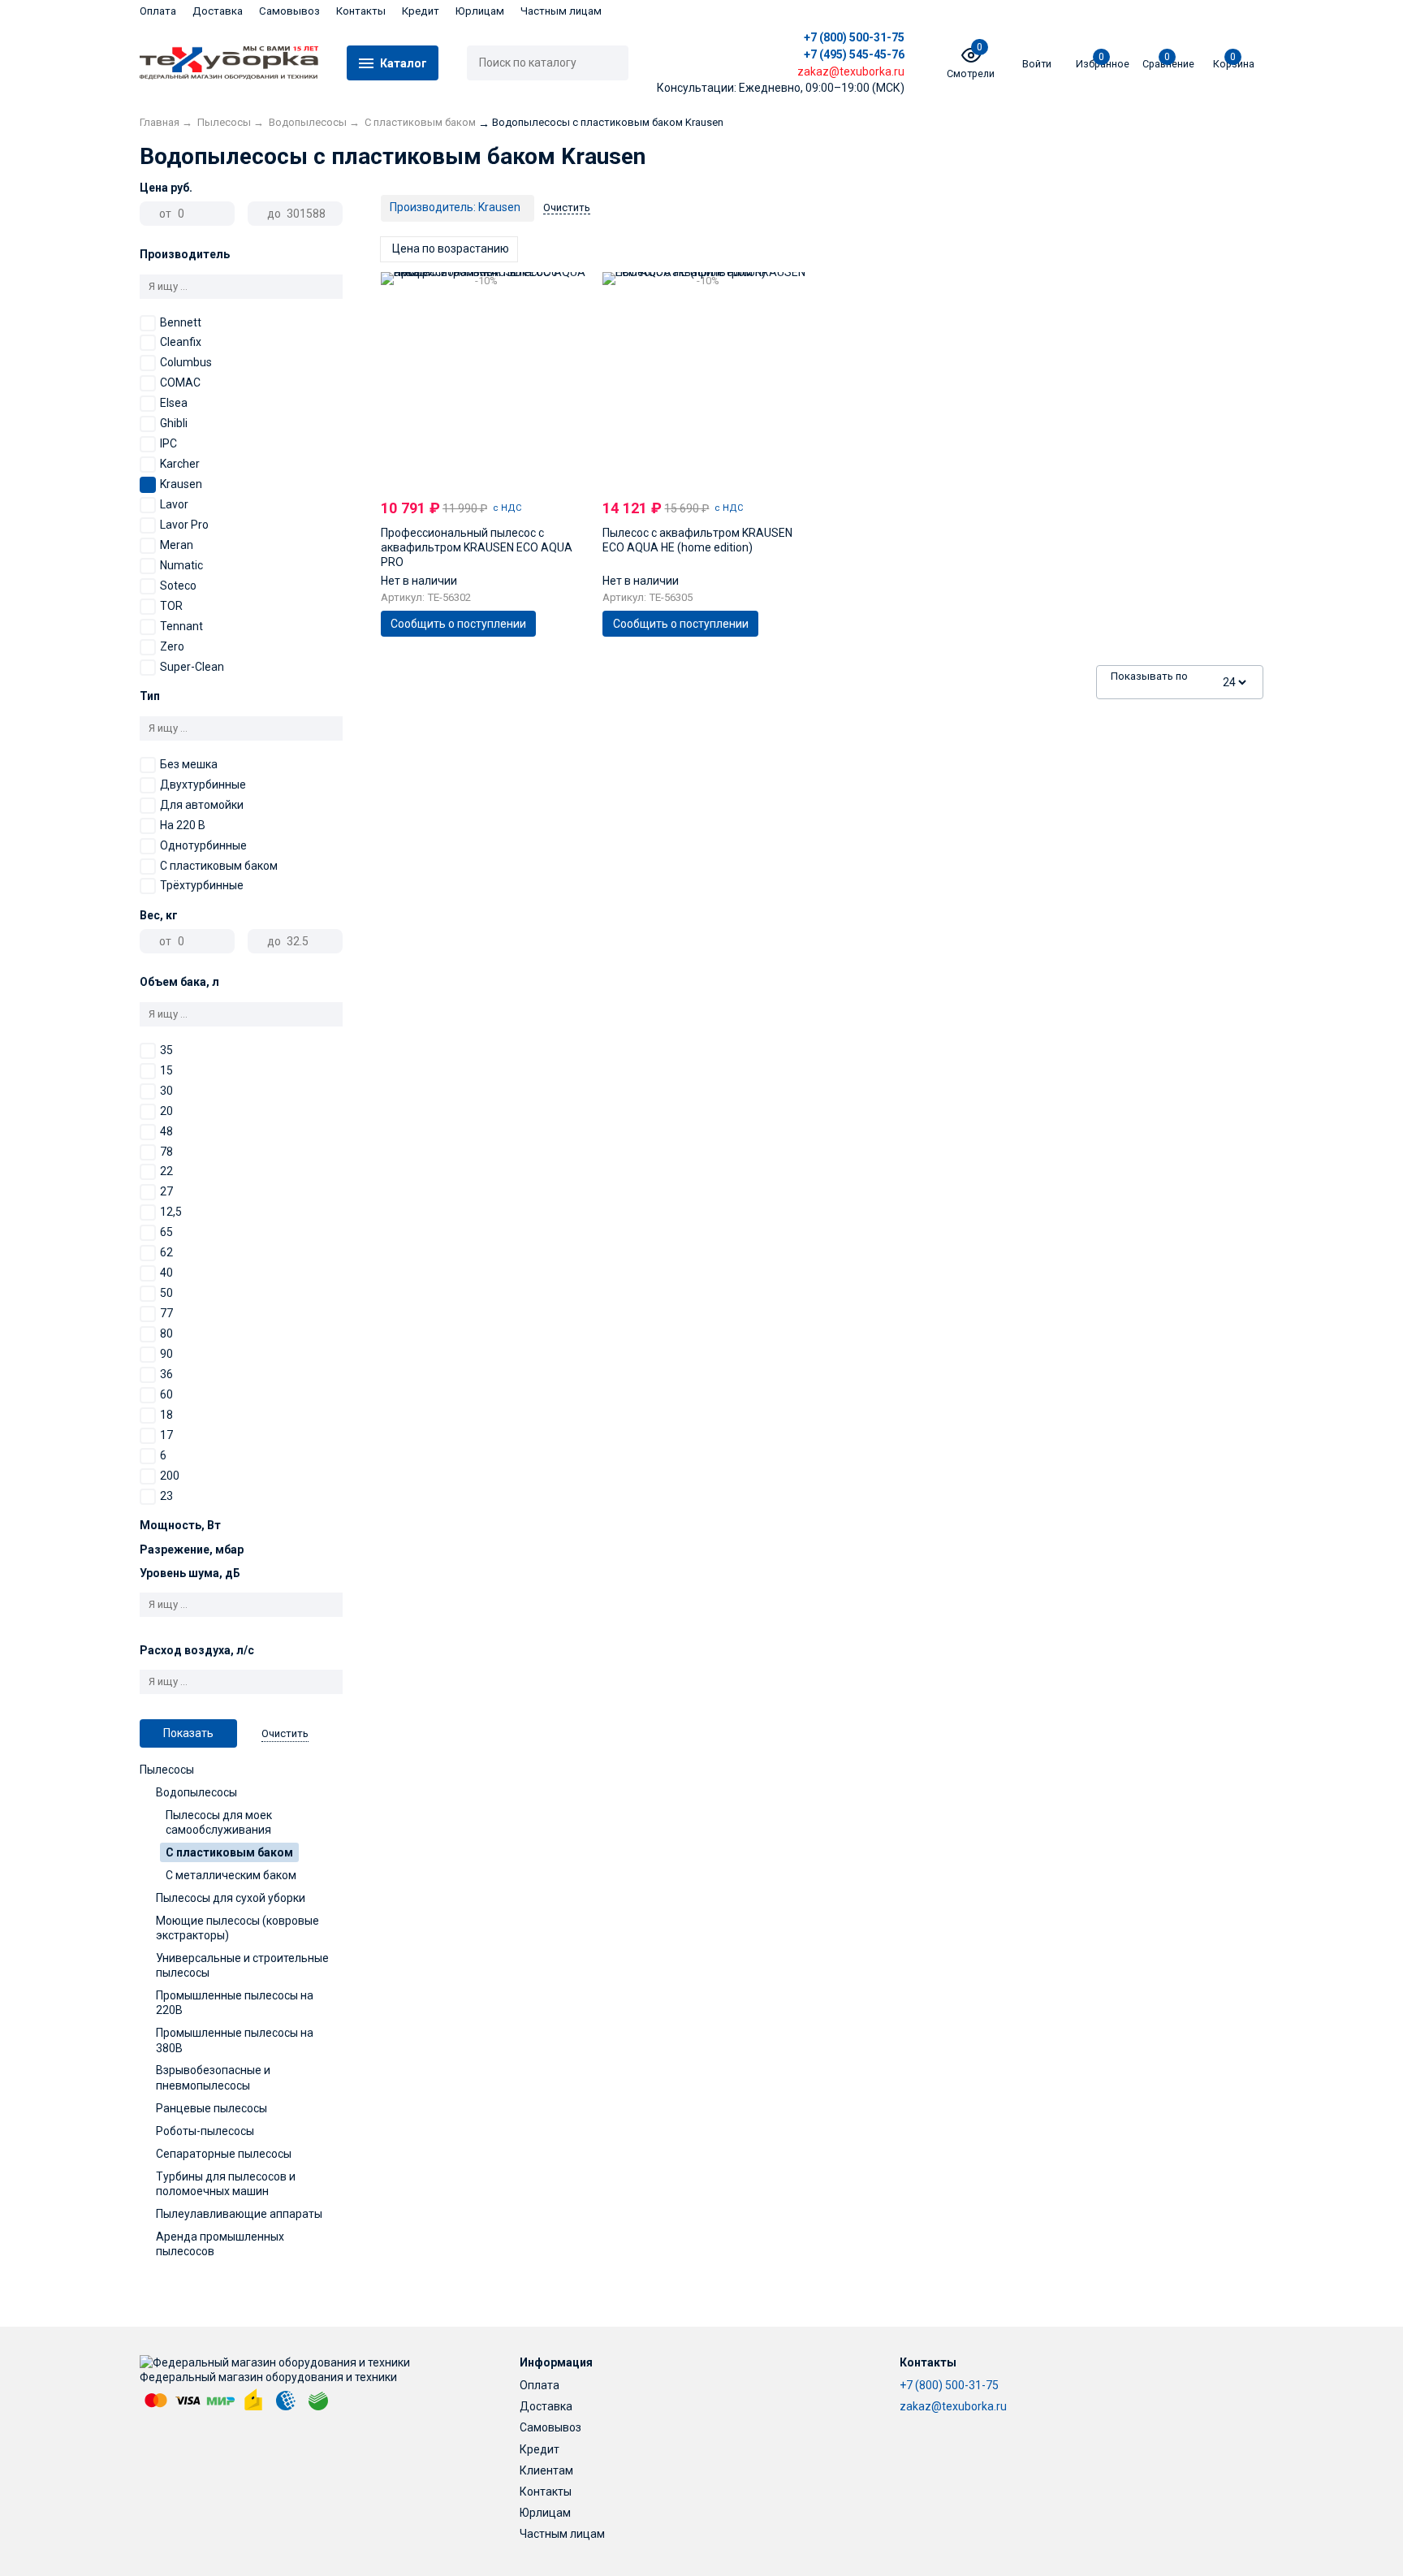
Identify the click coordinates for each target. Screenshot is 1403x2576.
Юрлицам (480, 11)
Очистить (285, 1733)
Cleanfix (181, 342)
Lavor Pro (184, 525)
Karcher (180, 464)
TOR (171, 606)
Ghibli (174, 423)
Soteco (178, 586)
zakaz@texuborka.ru (953, 2406)
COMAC (180, 383)
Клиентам (546, 2470)
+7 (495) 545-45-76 (854, 54)
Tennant (181, 626)
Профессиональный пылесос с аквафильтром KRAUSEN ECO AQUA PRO (477, 547)
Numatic (181, 565)
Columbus (186, 362)
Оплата (158, 11)
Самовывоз (289, 11)
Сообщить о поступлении (458, 624)
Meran (177, 545)
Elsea (174, 403)
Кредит (421, 11)
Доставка (218, 11)
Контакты (361, 11)
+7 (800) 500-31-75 (854, 37)
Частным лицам (561, 11)
